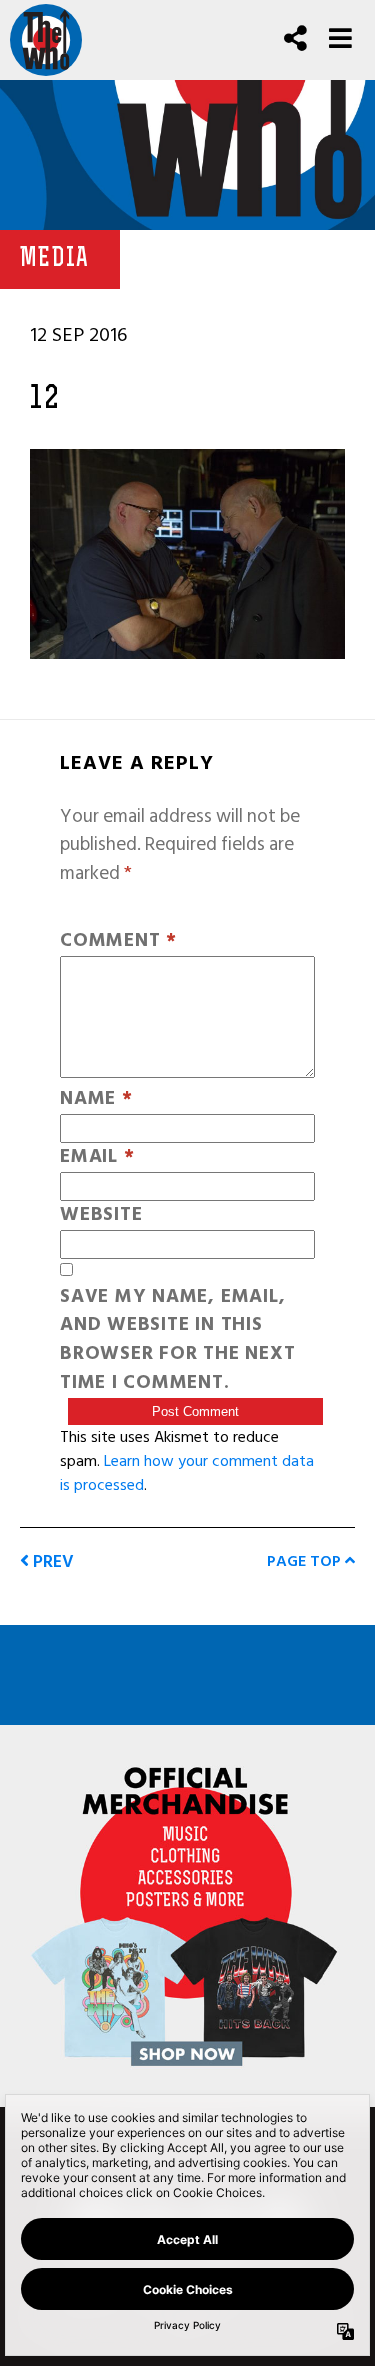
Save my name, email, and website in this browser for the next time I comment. (177, 1340)
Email (97, 1157)
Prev (51, 1561)
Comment (118, 941)
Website (101, 1215)
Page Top (306, 1561)
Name (96, 1099)
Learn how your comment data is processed (187, 1473)
